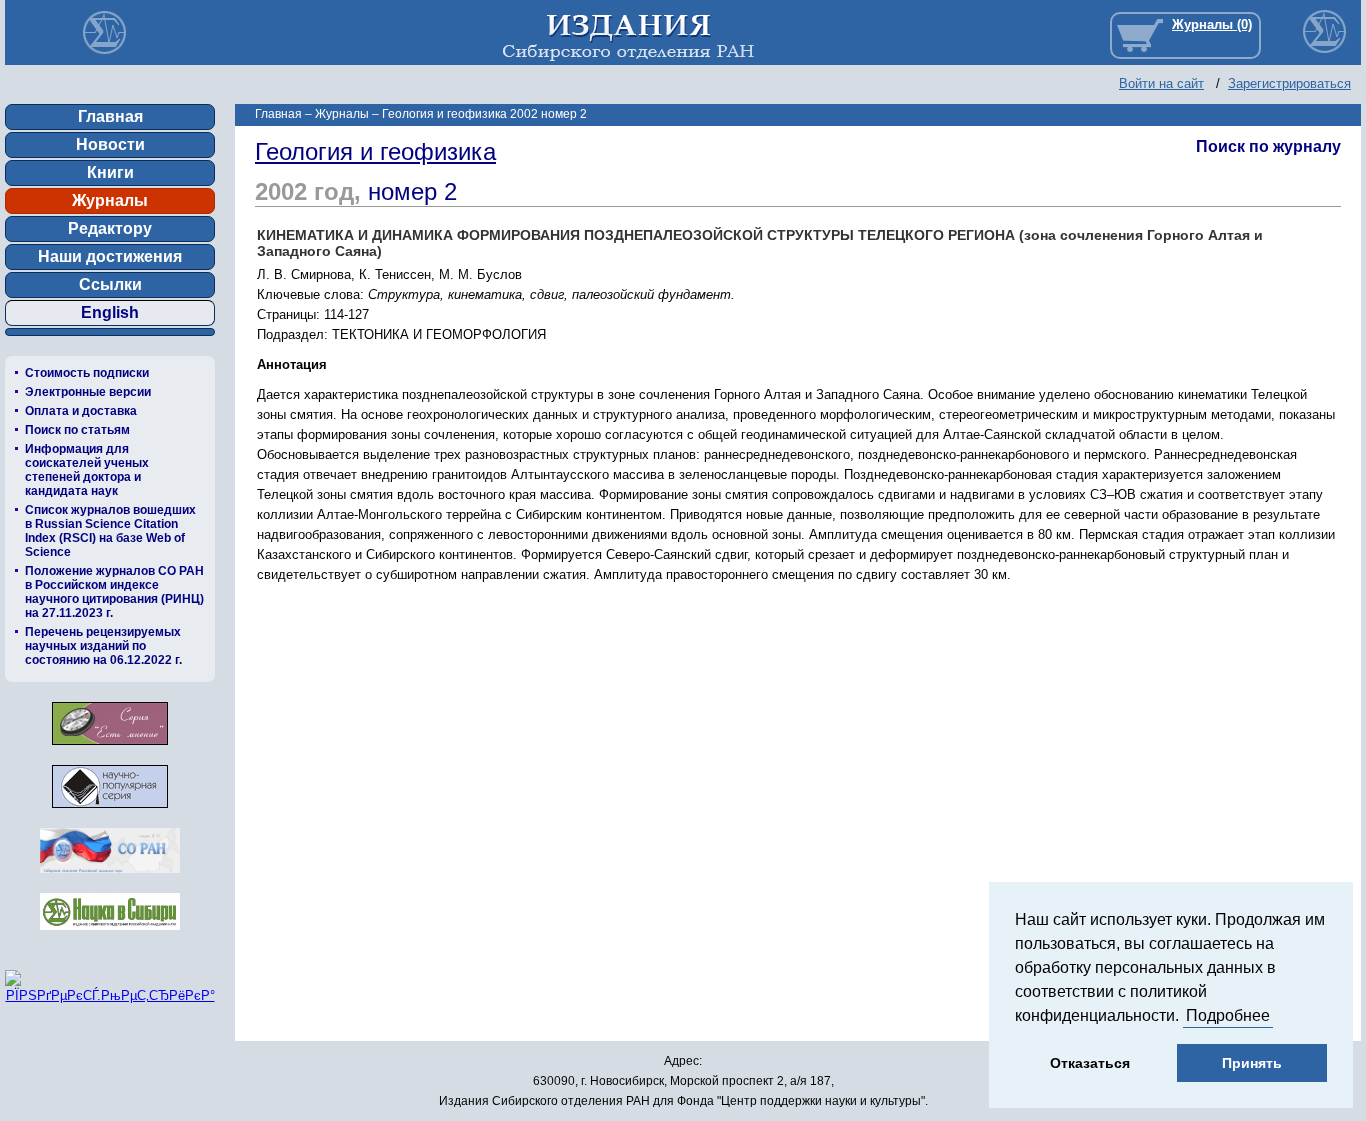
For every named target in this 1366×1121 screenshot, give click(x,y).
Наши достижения (110, 256)
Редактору (110, 228)
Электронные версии (88, 392)
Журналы (110, 200)
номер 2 (412, 191)
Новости (110, 144)
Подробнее (1228, 1015)
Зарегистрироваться (1289, 83)
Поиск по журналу (1268, 146)
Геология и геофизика (375, 151)
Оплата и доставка (81, 411)
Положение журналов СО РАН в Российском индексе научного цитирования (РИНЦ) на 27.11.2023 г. (114, 592)
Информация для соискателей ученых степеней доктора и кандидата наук (87, 470)
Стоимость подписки (87, 373)
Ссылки (110, 284)
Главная (110, 116)
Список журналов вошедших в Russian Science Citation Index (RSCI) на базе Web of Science (110, 531)
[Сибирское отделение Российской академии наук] (110, 878)
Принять (1252, 1063)
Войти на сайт (1161, 83)
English (110, 312)
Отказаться (1090, 1063)
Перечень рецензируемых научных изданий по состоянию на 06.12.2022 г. (103, 646)
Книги (110, 172)
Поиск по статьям (77, 430)
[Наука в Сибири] (110, 935)
